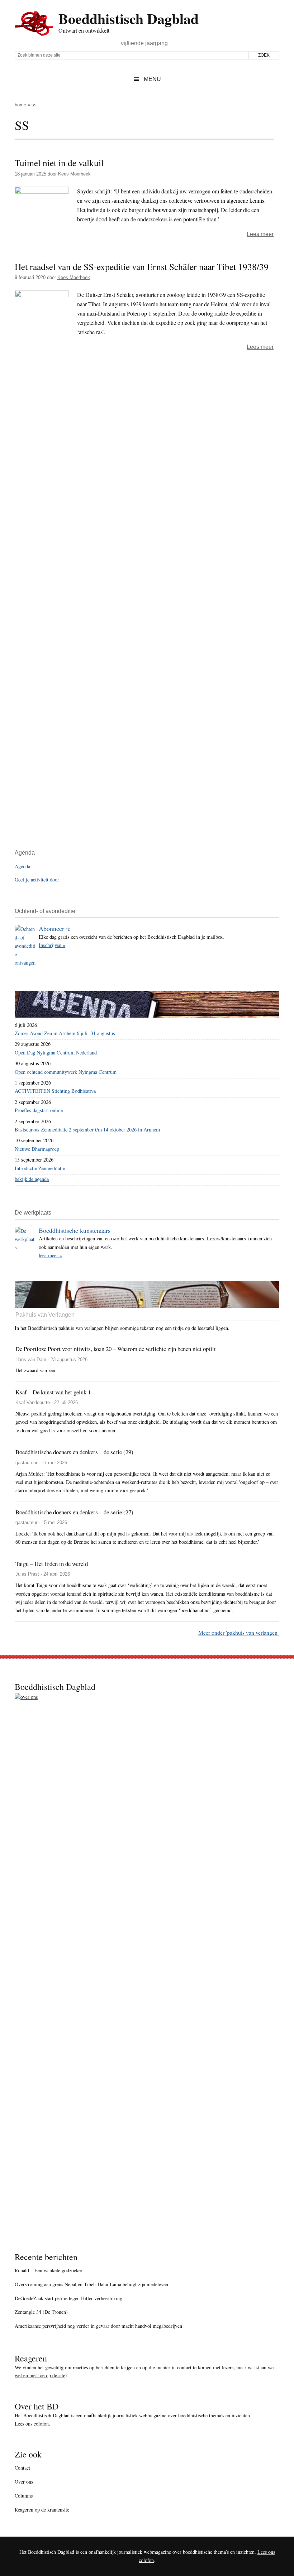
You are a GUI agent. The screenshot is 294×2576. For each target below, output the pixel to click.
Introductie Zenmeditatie (40, 1168)
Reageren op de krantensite (42, 2510)
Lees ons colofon (32, 2424)
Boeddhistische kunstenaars (75, 1230)
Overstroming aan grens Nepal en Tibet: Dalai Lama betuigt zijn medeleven (91, 2284)
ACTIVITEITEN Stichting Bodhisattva (55, 1091)
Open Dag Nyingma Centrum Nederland (56, 1052)
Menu (152, 79)
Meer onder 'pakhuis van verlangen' (238, 1632)
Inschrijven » (52, 945)
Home (20, 105)
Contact (22, 2468)
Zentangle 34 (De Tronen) (41, 2312)
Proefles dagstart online (39, 1110)
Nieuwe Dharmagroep (37, 1149)
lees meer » (50, 1255)
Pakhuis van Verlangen (45, 1315)
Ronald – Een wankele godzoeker (49, 2270)
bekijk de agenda (32, 1179)
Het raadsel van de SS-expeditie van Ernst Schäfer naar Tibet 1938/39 (142, 266)
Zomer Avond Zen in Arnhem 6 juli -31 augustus (65, 1033)
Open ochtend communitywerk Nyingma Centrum (66, 1072)
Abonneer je (55, 928)
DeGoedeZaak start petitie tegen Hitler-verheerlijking (68, 2298)
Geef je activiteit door (37, 880)
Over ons (24, 2482)
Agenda (22, 866)
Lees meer (260, 234)
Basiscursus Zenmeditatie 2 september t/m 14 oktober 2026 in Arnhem (87, 1130)
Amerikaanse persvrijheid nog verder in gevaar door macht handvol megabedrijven (98, 2326)
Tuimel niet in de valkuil (59, 163)
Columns (24, 2496)
